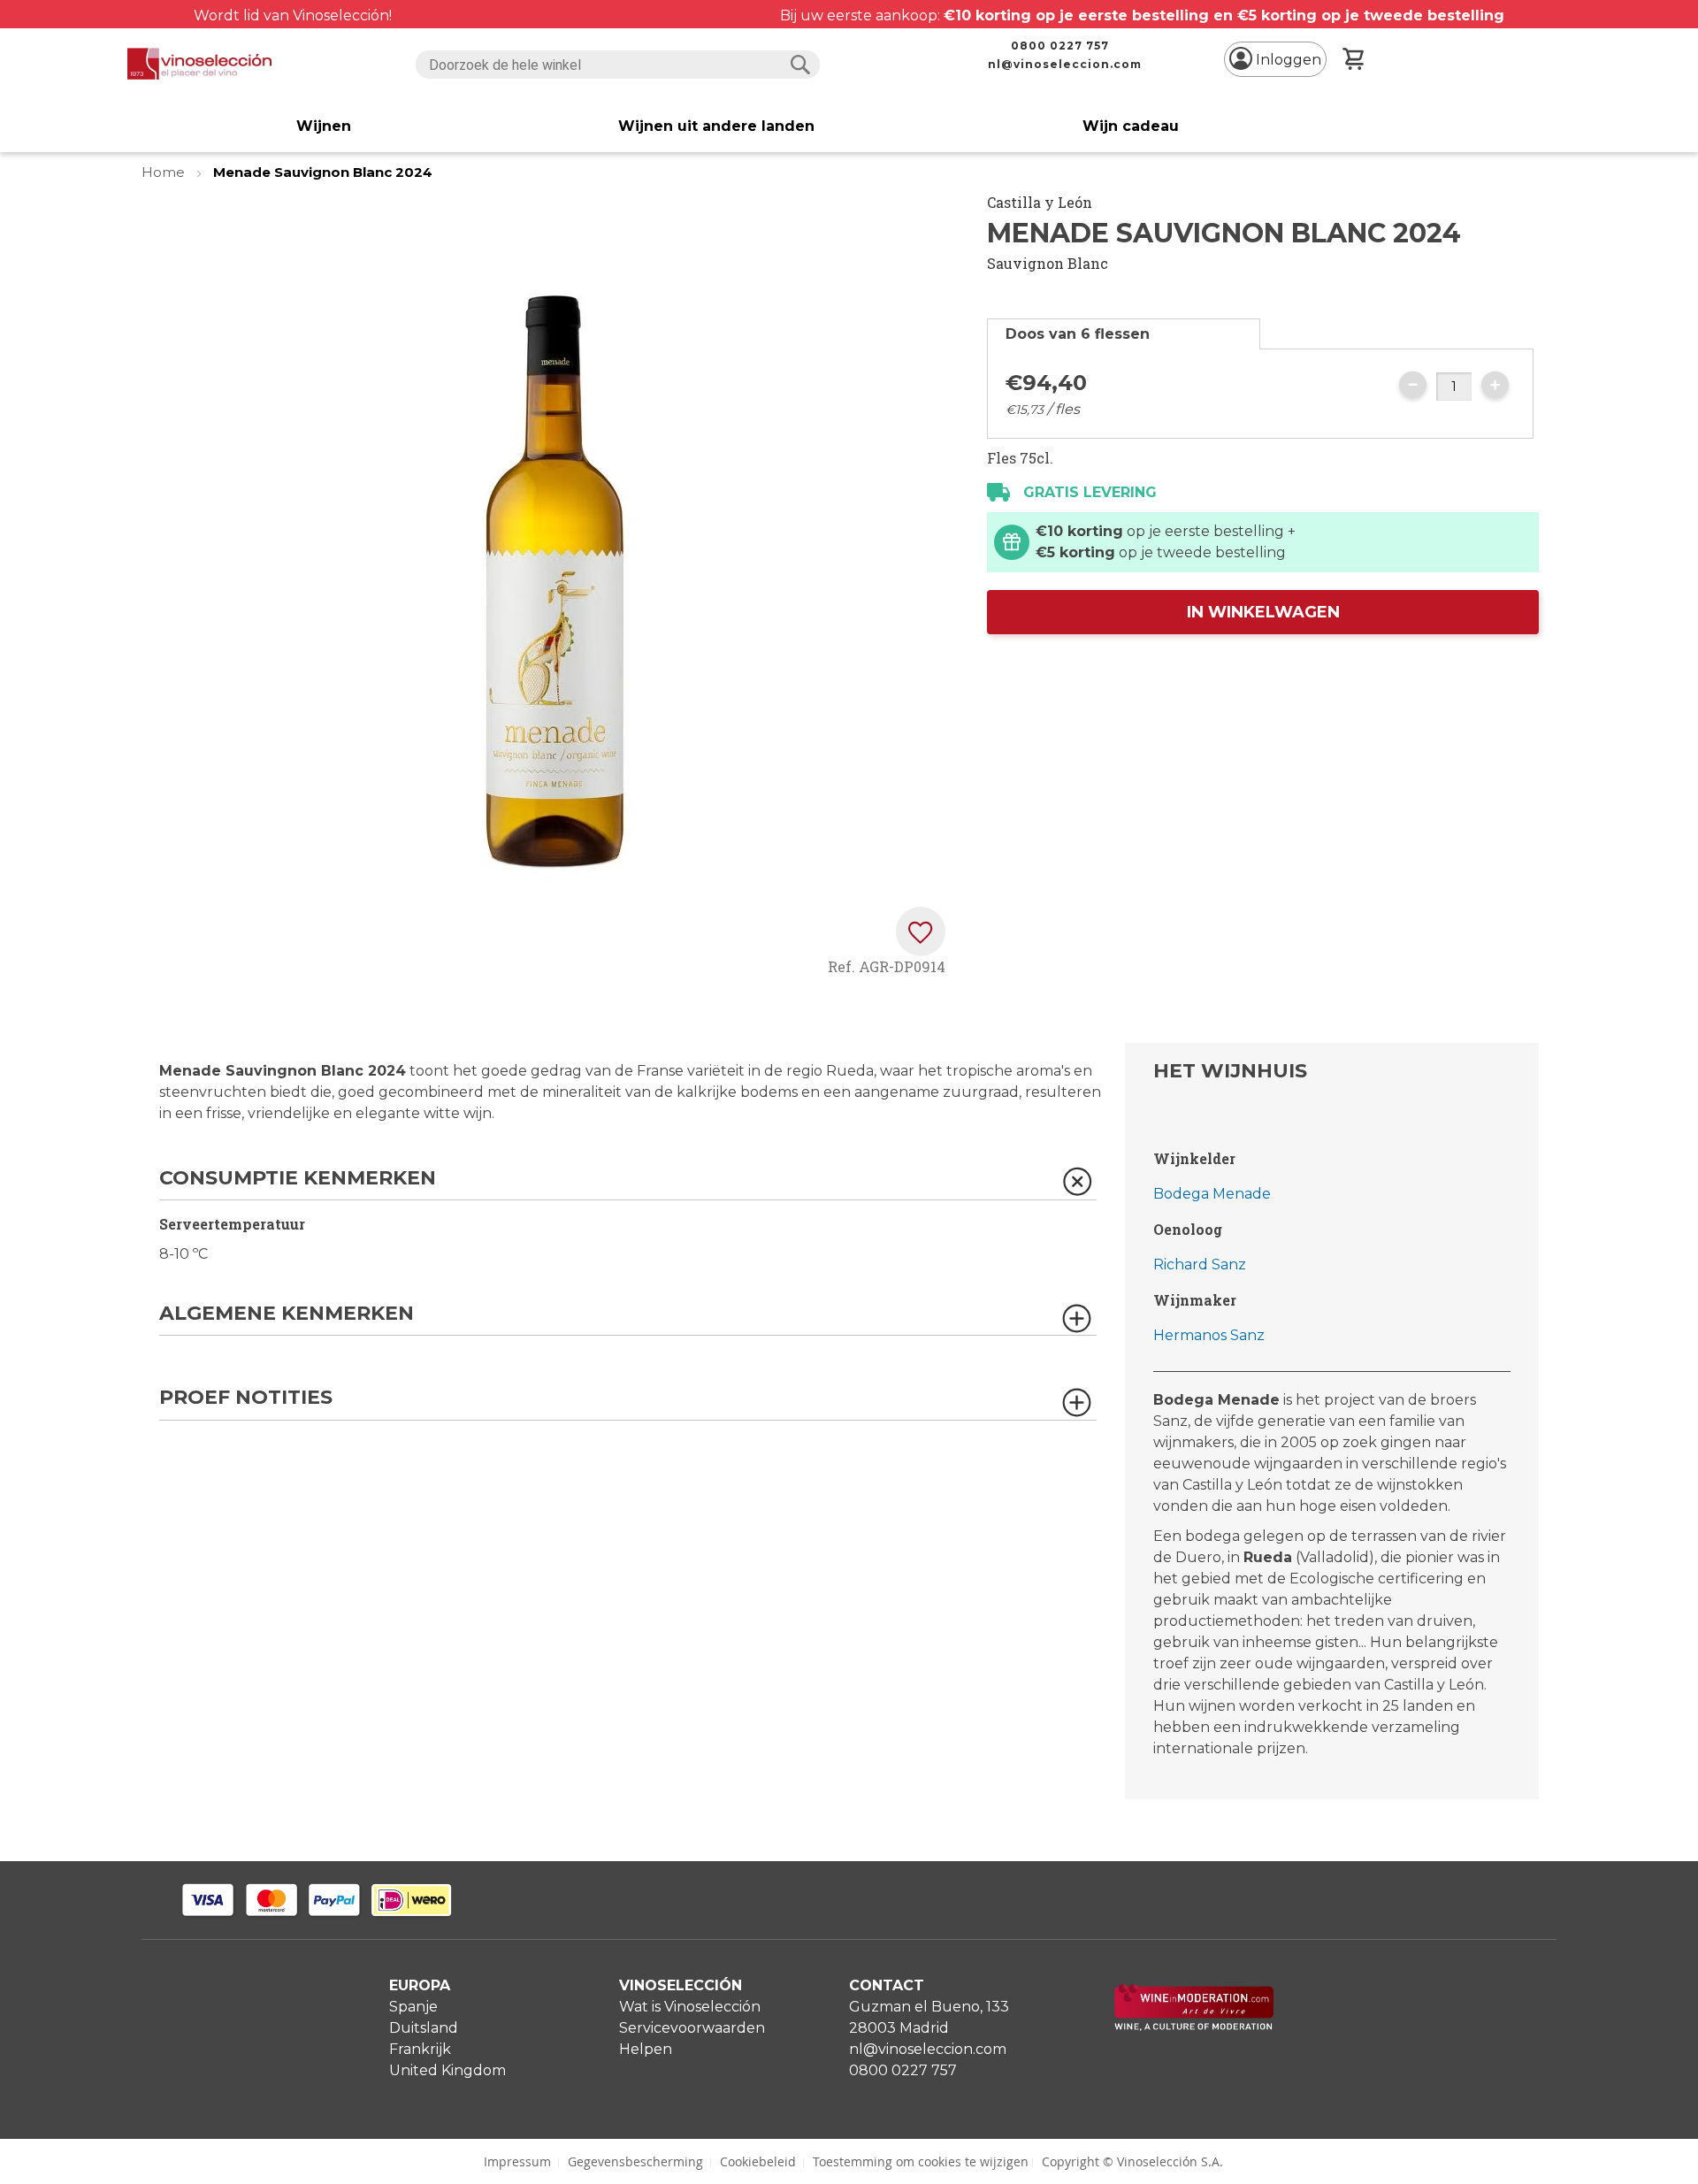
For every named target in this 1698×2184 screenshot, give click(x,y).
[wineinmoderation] (1194, 2026)
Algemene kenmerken (287, 1314)
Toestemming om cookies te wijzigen (921, 2161)
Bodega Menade (1212, 1194)
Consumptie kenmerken (298, 1179)
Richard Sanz (1200, 1264)
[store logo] (199, 64)
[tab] (1124, 334)
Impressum (517, 2161)
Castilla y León (1040, 202)
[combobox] (618, 65)
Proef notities (246, 1398)
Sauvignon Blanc (1048, 263)
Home (165, 172)
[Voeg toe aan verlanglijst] (921, 931)
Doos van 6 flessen (1078, 334)
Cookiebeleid (758, 2161)
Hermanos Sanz (1209, 1335)
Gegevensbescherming (635, 2161)
